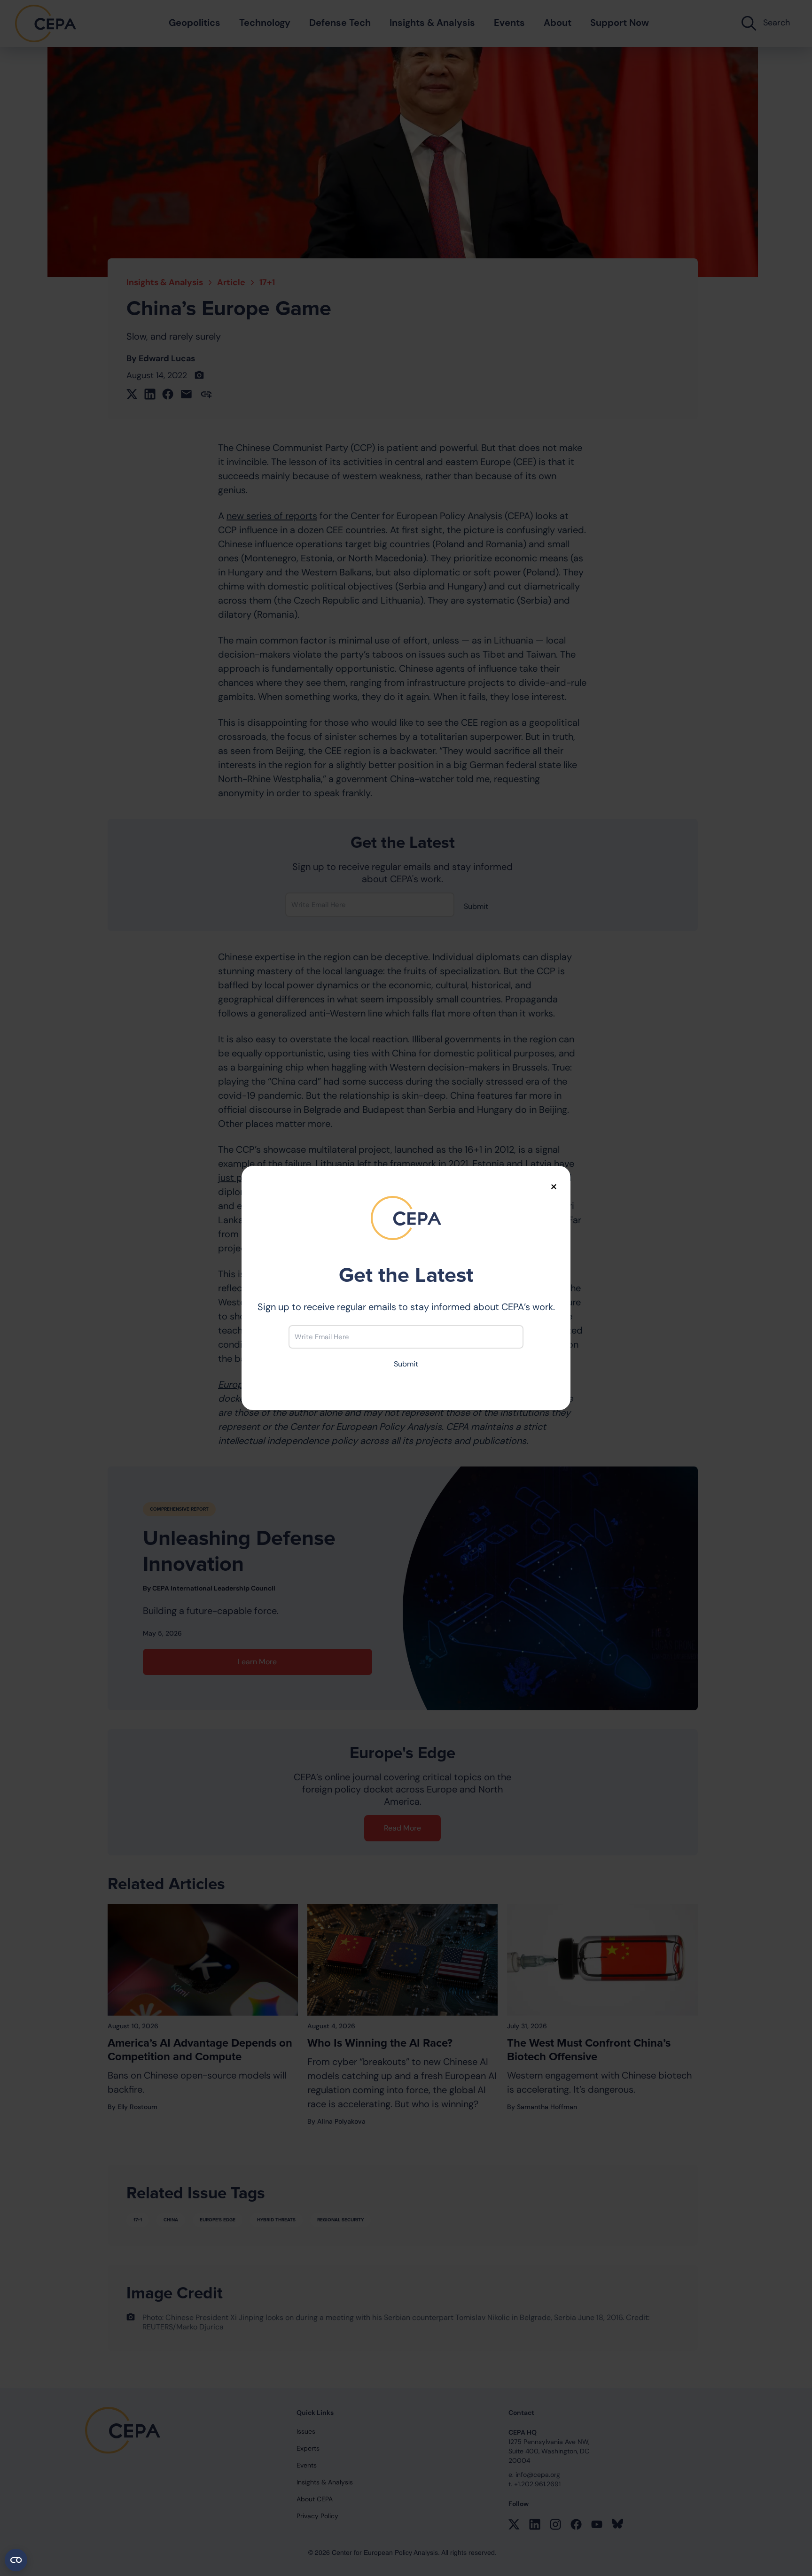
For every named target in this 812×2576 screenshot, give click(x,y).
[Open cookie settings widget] (16, 2560)
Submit (406, 1364)
